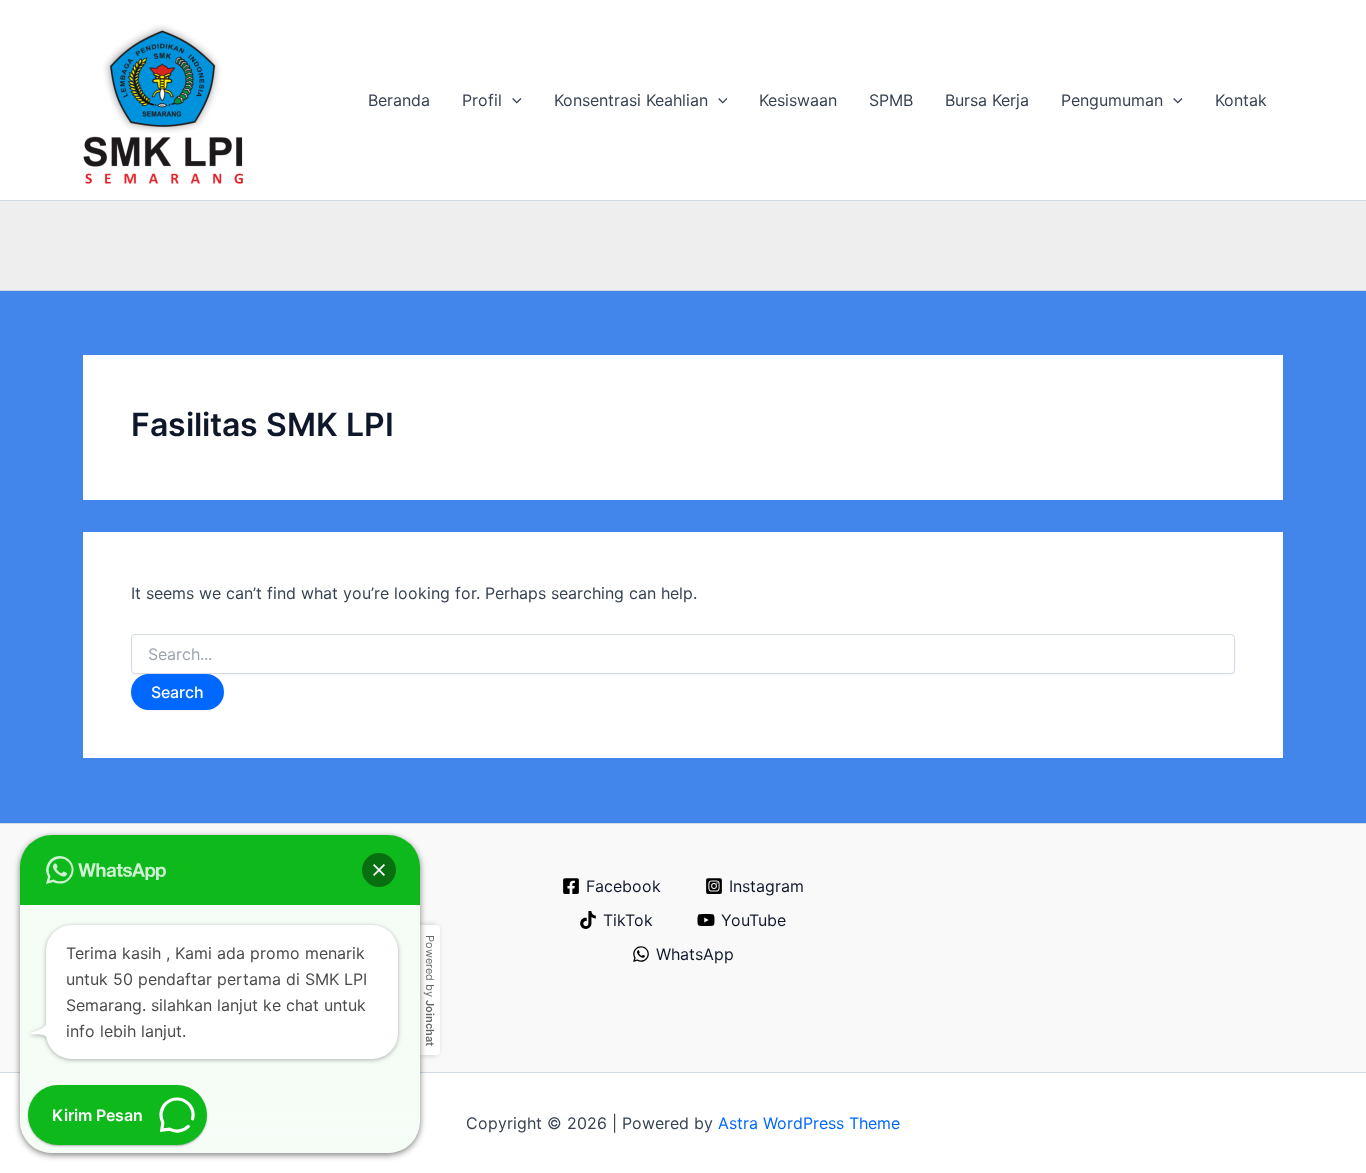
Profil (482, 100)
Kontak (1241, 100)
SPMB (891, 100)
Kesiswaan (798, 100)
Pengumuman (1112, 100)
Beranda (399, 100)
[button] (512, 100)
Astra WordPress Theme (809, 1123)
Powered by (430, 990)
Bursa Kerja (987, 100)
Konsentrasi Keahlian (631, 100)
